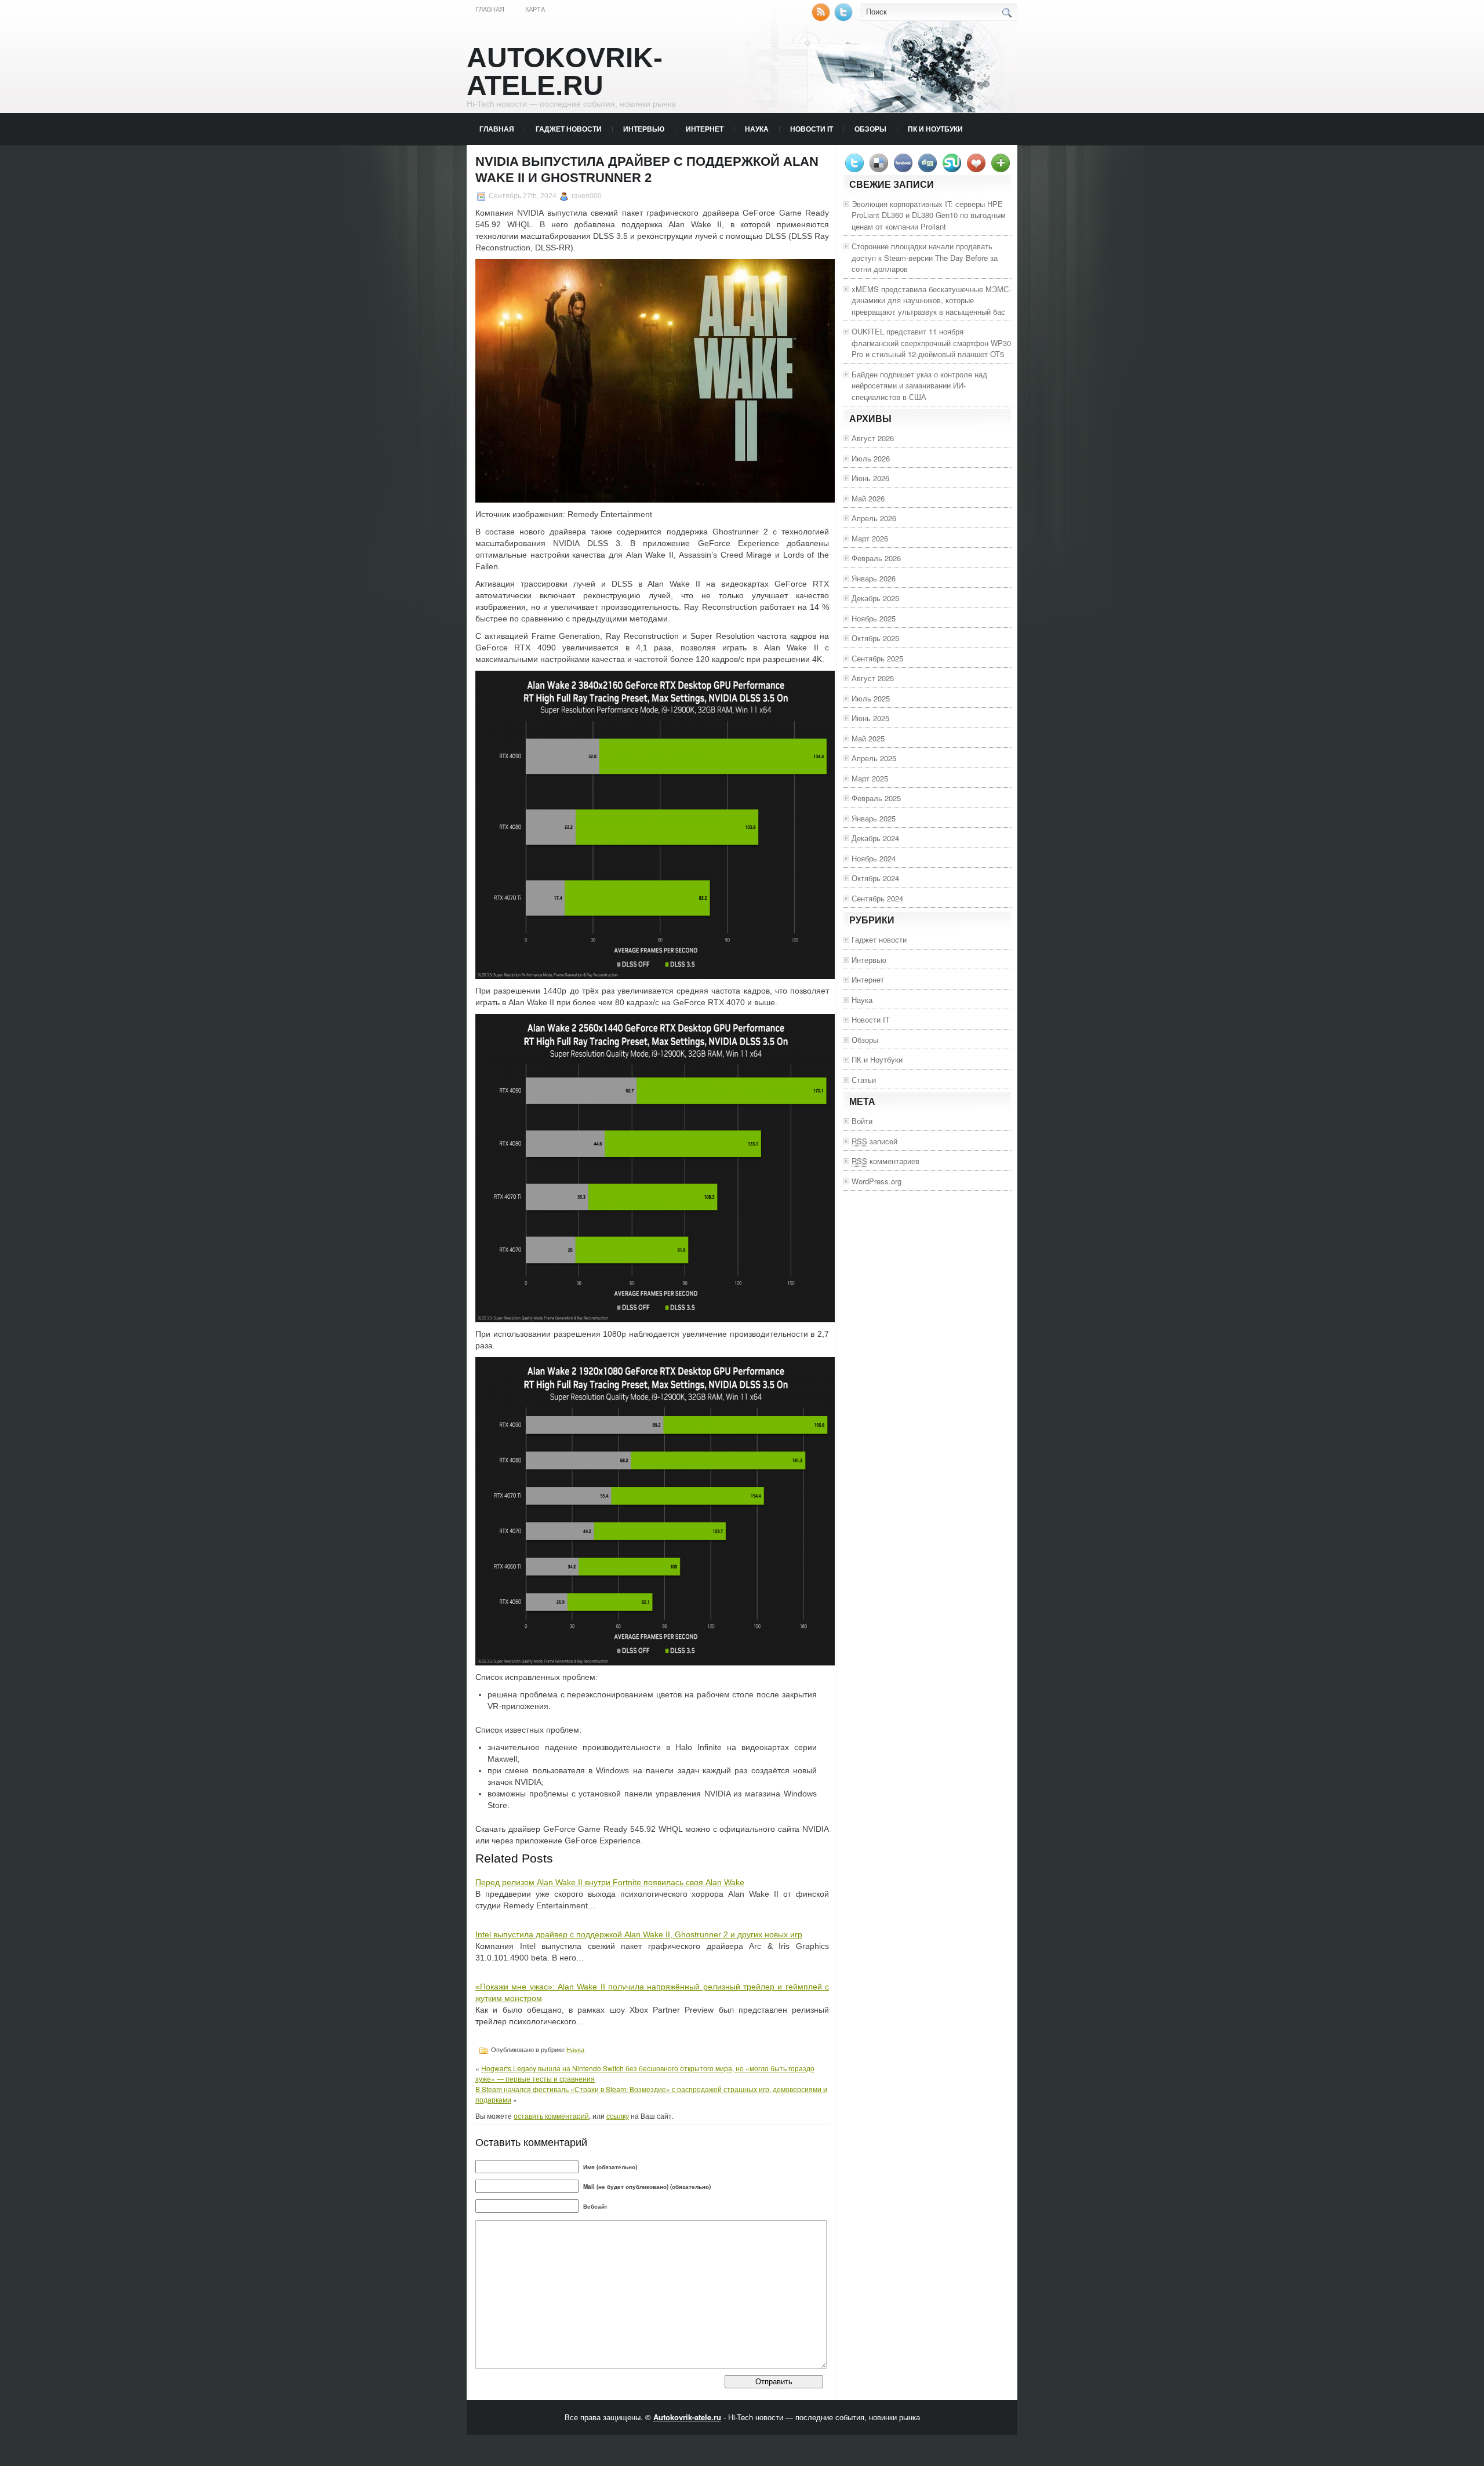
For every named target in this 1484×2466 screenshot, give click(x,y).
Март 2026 (870, 538)
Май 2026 (868, 498)
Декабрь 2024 (875, 838)
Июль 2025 (871, 698)
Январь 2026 (874, 578)
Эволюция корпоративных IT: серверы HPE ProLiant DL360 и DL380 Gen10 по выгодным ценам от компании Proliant (929, 215)
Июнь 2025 (870, 718)
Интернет (705, 129)
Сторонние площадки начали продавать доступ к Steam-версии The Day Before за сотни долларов (925, 257)
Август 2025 (873, 678)
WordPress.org (876, 1181)
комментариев (885, 1161)
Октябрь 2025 (875, 638)
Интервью (644, 129)
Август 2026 (873, 438)
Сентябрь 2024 (877, 898)
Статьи (864, 1080)
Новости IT (812, 129)
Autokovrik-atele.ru (565, 72)
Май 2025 (868, 738)
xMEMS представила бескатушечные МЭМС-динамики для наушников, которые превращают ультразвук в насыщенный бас (931, 300)
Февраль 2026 (876, 558)
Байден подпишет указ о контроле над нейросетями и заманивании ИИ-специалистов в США (919, 385)
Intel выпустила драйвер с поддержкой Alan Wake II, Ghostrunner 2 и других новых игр (639, 1934)
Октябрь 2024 (875, 878)
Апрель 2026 (874, 518)
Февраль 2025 (876, 798)
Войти (862, 1121)
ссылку (618, 2116)
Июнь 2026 (870, 478)
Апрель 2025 (874, 758)
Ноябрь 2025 (874, 618)
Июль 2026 (871, 458)
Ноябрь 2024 (874, 858)
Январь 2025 (874, 818)
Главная (490, 9)
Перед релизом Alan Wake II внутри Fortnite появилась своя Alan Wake (610, 1882)
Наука (757, 129)
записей (874, 1141)
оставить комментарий (551, 2116)
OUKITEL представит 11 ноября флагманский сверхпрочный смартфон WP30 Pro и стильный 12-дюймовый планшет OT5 (931, 343)
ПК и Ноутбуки (935, 129)
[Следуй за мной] (845, 18)
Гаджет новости (569, 129)
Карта (535, 9)
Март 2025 (870, 778)
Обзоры (870, 129)
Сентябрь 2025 (877, 658)
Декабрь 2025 (875, 598)
